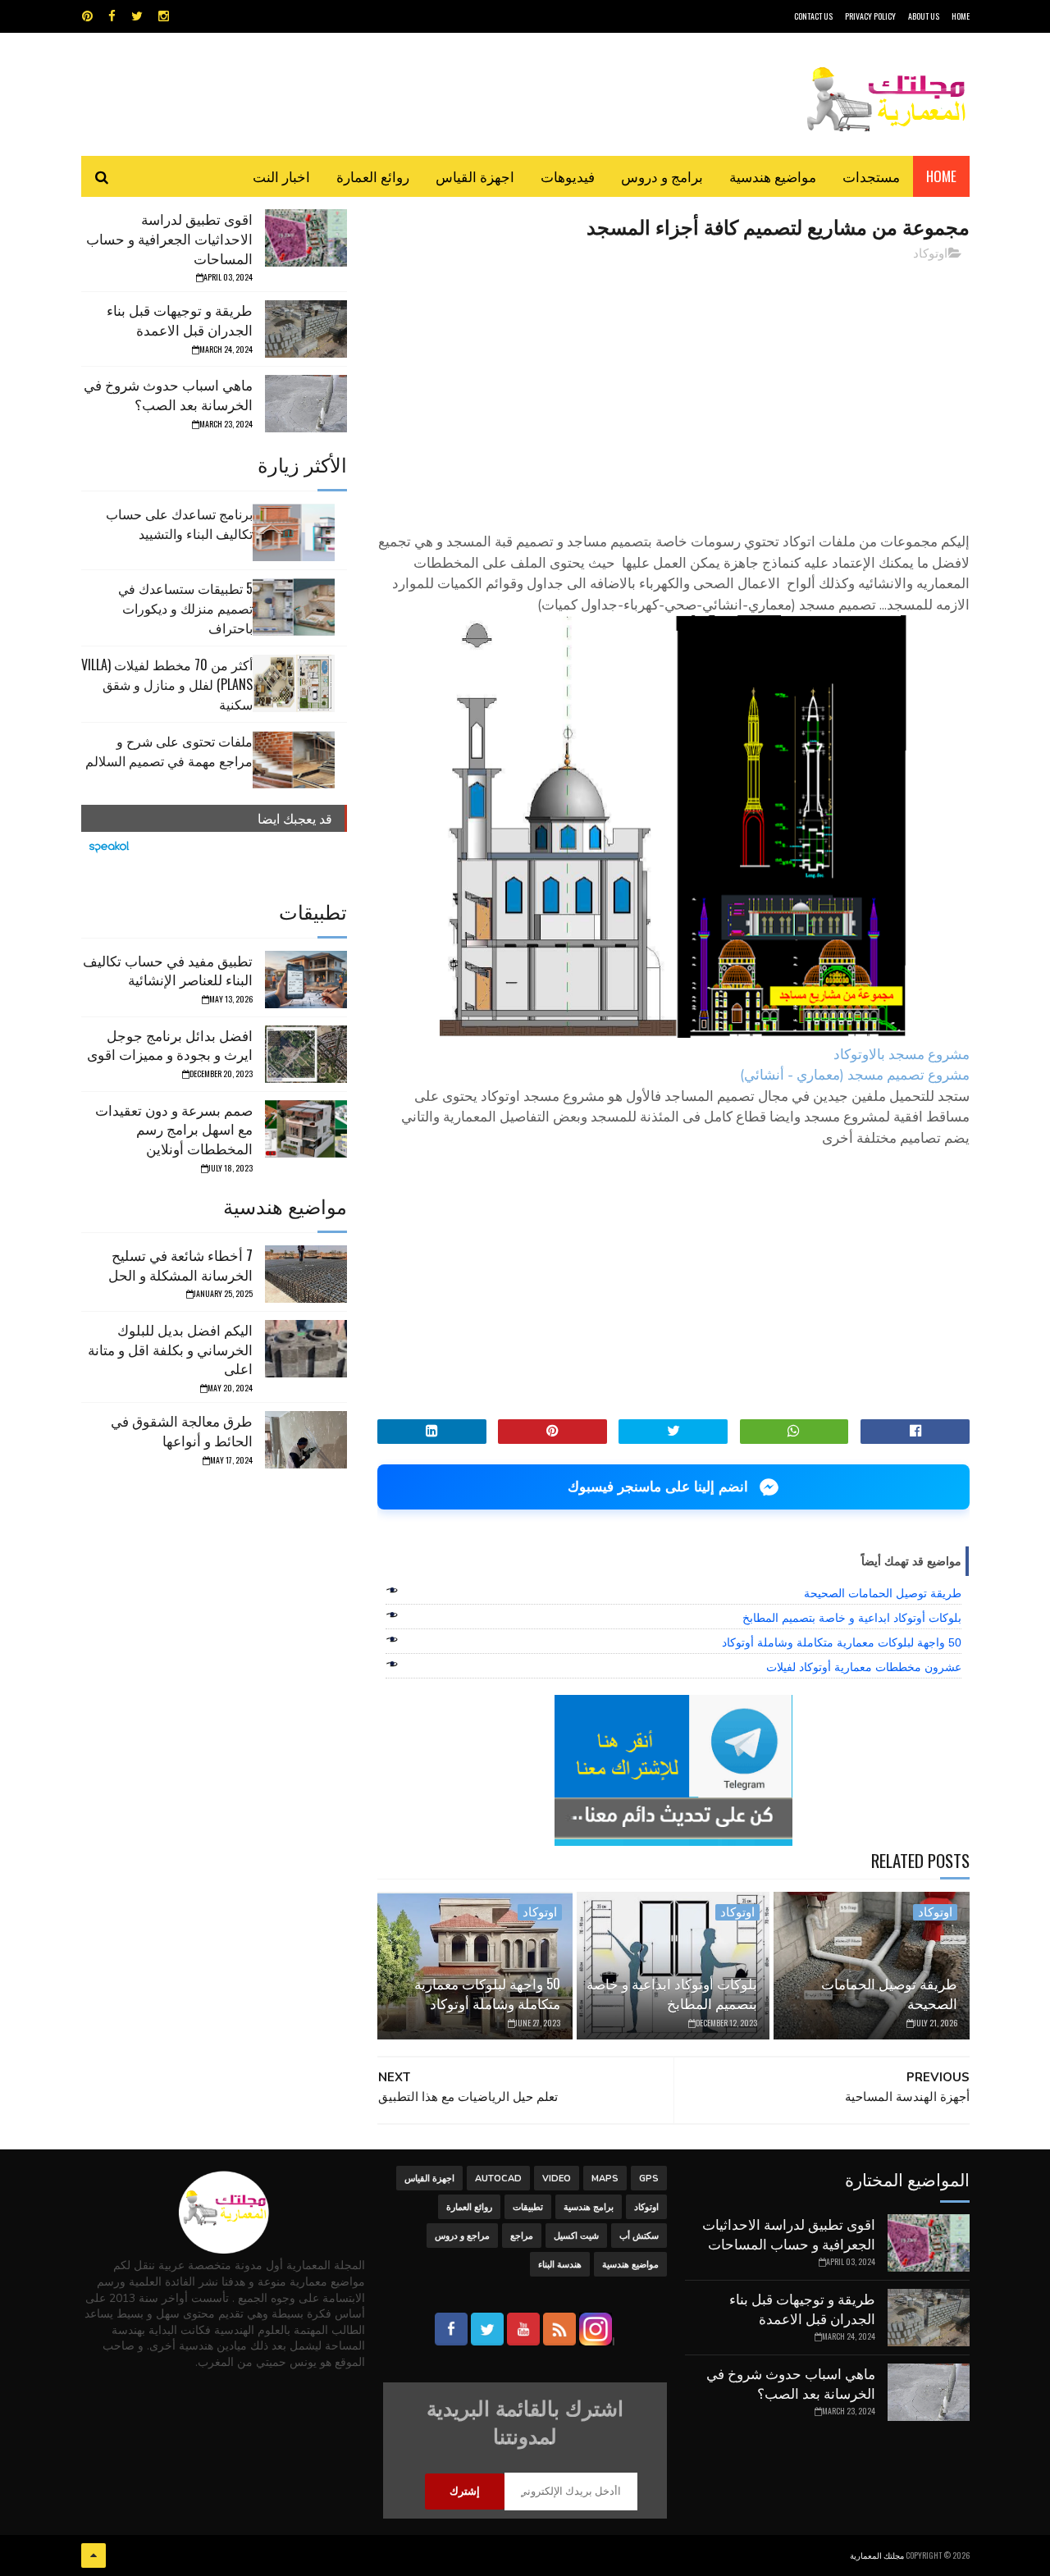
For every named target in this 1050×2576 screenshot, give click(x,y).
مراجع (522, 2236)
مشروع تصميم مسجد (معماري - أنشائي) (855, 1075)
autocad (498, 2179)
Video (557, 2179)
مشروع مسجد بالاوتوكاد (902, 1055)
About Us (924, 16)
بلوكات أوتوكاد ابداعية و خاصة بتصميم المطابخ (852, 1618)
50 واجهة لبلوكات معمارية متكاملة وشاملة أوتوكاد (842, 1642)
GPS (649, 2179)
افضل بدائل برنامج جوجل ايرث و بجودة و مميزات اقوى (170, 1045)
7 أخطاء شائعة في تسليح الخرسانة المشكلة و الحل (180, 1265)
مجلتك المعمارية (877, 2555)
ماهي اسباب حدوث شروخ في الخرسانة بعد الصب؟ (168, 394)
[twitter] (137, 16)
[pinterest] (87, 16)
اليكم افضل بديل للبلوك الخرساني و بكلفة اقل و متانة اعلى (170, 1349)
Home (941, 176)
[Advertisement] (673, 390)
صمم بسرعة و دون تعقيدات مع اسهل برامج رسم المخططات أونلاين (174, 1129)
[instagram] (164, 16)
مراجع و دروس (462, 2236)
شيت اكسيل (576, 2236)
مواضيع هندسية (773, 176)
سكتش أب (639, 2236)
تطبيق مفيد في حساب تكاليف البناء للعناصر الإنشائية (168, 970)
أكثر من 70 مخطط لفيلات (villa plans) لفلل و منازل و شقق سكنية (167, 684)
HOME (961, 16)
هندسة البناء (560, 2265)
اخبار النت (281, 176)
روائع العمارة (373, 176)
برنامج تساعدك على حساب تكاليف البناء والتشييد (179, 523)
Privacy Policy (870, 16)
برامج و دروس (662, 176)
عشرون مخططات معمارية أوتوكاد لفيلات (864, 1667)
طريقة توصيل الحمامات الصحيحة (883, 1593)
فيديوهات (568, 176)
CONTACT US (813, 16)
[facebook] (112, 16)
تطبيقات (528, 2207)
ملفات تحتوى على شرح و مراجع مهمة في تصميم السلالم (169, 751)
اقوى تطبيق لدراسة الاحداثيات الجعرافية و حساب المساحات (169, 238)
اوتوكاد (930, 253)
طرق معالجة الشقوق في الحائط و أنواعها (182, 1430)
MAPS (605, 2179)
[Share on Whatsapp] (794, 1432)
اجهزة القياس (475, 176)
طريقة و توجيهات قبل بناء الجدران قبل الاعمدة (180, 320)
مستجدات (871, 176)
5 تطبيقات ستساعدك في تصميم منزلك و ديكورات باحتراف (185, 608)
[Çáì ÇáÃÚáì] (94, 2555)
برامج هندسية (589, 2207)
